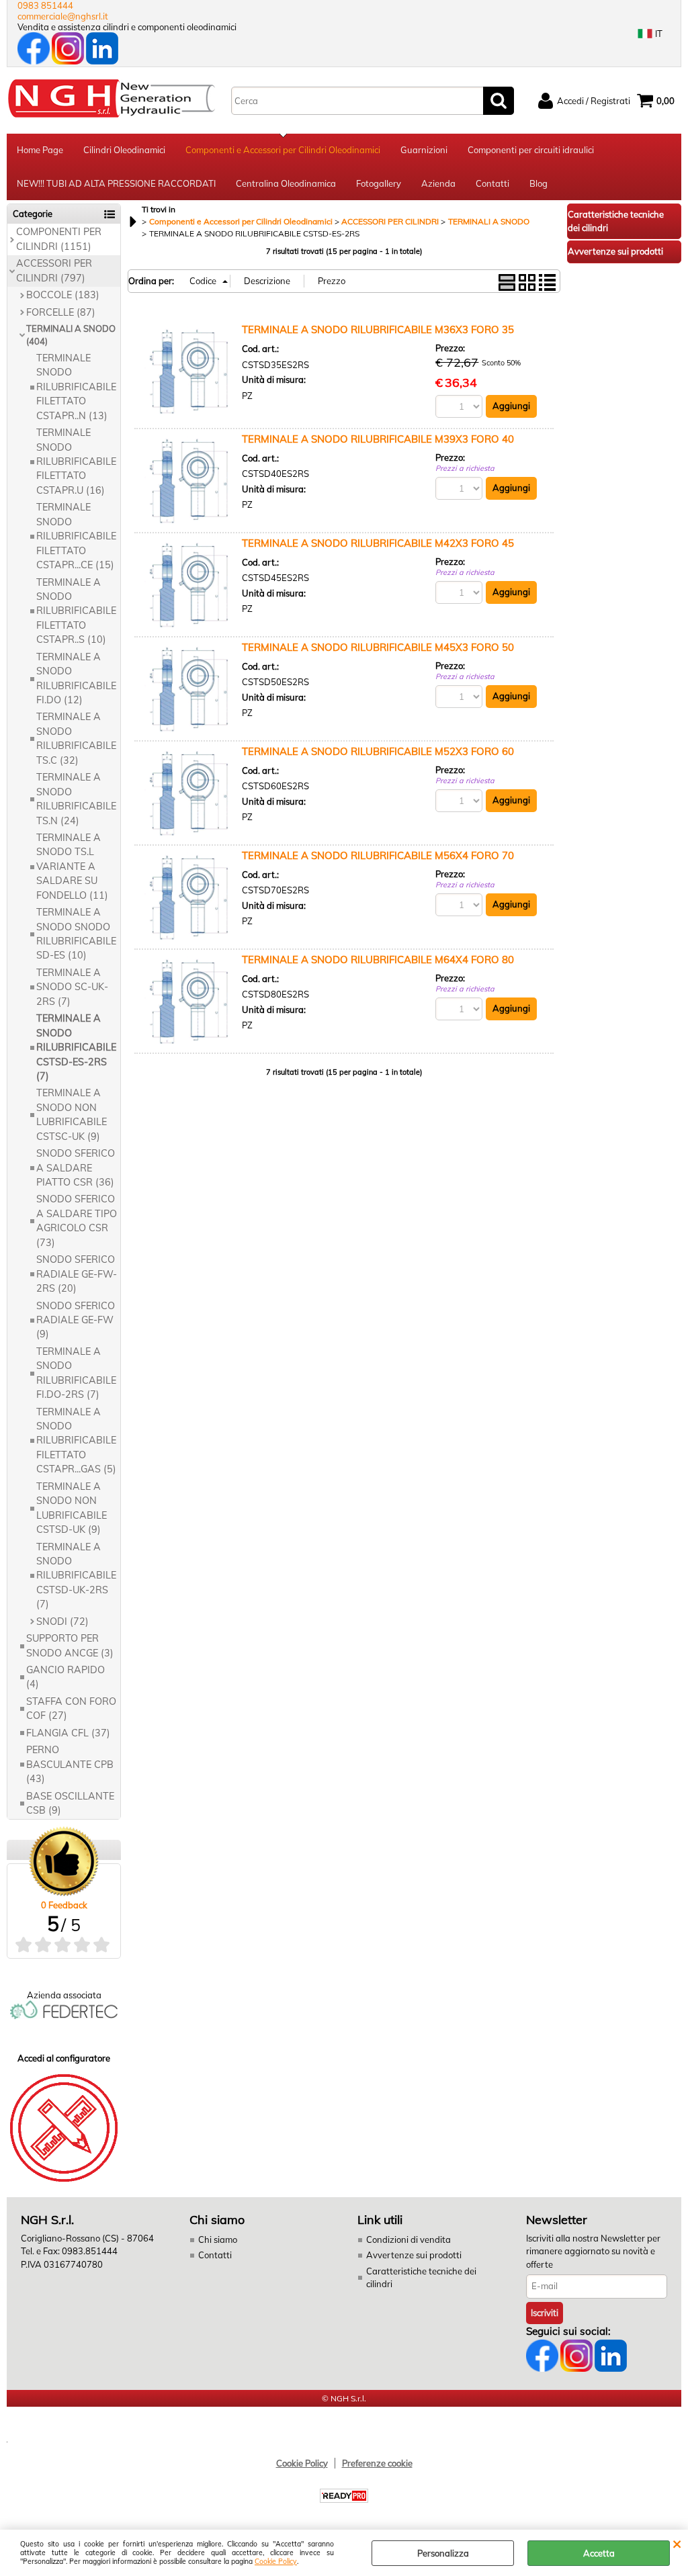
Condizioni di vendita (408, 2239)
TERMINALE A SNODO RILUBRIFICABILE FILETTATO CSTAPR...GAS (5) (76, 1441)
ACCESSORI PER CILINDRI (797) (54, 270)
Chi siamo (218, 2239)
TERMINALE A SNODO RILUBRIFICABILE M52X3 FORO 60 (378, 751)
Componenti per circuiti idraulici (531, 150)
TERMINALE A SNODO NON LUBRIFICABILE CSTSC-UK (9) (72, 1114)
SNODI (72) (62, 1622)
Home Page (40, 150)
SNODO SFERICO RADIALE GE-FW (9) (76, 1320)
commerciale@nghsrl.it (63, 16)
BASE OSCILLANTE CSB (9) (70, 1803)
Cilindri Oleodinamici (124, 150)
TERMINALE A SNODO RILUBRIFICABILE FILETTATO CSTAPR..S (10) (76, 611)
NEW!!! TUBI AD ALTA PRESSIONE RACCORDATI (116, 183)
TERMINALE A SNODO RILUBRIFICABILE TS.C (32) (76, 738)
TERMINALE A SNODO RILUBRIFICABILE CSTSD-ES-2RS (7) (76, 1047)
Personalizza (443, 2553)
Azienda (438, 183)
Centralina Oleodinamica (286, 183)
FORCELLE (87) (61, 312)
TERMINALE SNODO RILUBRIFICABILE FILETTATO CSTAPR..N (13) (76, 387)
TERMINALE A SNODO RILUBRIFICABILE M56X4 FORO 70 (378, 855)
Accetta (599, 2553)
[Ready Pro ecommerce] (344, 2496)
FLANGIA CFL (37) (68, 1733)
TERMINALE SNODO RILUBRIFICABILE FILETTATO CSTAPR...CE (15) (76, 536)
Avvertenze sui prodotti (414, 2255)
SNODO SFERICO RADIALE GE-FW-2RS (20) (77, 1274)
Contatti (492, 183)
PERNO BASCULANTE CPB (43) (70, 1764)
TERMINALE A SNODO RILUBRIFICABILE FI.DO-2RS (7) (76, 1373)
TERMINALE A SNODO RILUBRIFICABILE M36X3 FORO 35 (378, 329)
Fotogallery (379, 183)
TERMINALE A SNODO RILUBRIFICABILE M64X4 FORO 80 (378, 960)
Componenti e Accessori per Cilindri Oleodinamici (283, 150)
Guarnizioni (424, 150)
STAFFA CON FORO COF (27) (71, 1708)
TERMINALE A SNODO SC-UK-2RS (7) (72, 987)
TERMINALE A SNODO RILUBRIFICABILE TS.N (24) (76, 799)
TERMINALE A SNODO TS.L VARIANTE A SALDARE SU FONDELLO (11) (72, 867)
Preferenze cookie (377, 2463)
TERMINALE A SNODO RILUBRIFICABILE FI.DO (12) (76, 678)
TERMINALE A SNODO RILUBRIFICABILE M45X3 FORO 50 (378, 647)
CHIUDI (677, 2543)
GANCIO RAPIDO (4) (66, 1677)
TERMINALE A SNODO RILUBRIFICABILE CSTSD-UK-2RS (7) (76, 1576)
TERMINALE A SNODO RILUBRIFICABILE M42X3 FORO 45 (378, 543)
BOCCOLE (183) (63, 295)
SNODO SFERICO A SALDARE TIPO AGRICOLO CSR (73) (77, 1220)
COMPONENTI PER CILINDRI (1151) (59, 239)
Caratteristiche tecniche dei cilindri (421, 2278)
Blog (539, 183)
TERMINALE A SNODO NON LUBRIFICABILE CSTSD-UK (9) (72, 1508)
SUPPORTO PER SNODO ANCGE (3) (70, 1645)
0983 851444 (45, 5)
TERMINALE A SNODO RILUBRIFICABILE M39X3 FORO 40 (378, 439)
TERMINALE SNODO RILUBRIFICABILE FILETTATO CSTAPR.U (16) (76, 461)
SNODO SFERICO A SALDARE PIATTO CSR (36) (76, 1168)
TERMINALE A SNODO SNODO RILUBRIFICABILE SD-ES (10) (76, 934)
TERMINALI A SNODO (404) (71, 335)
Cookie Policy (276, 2562)
